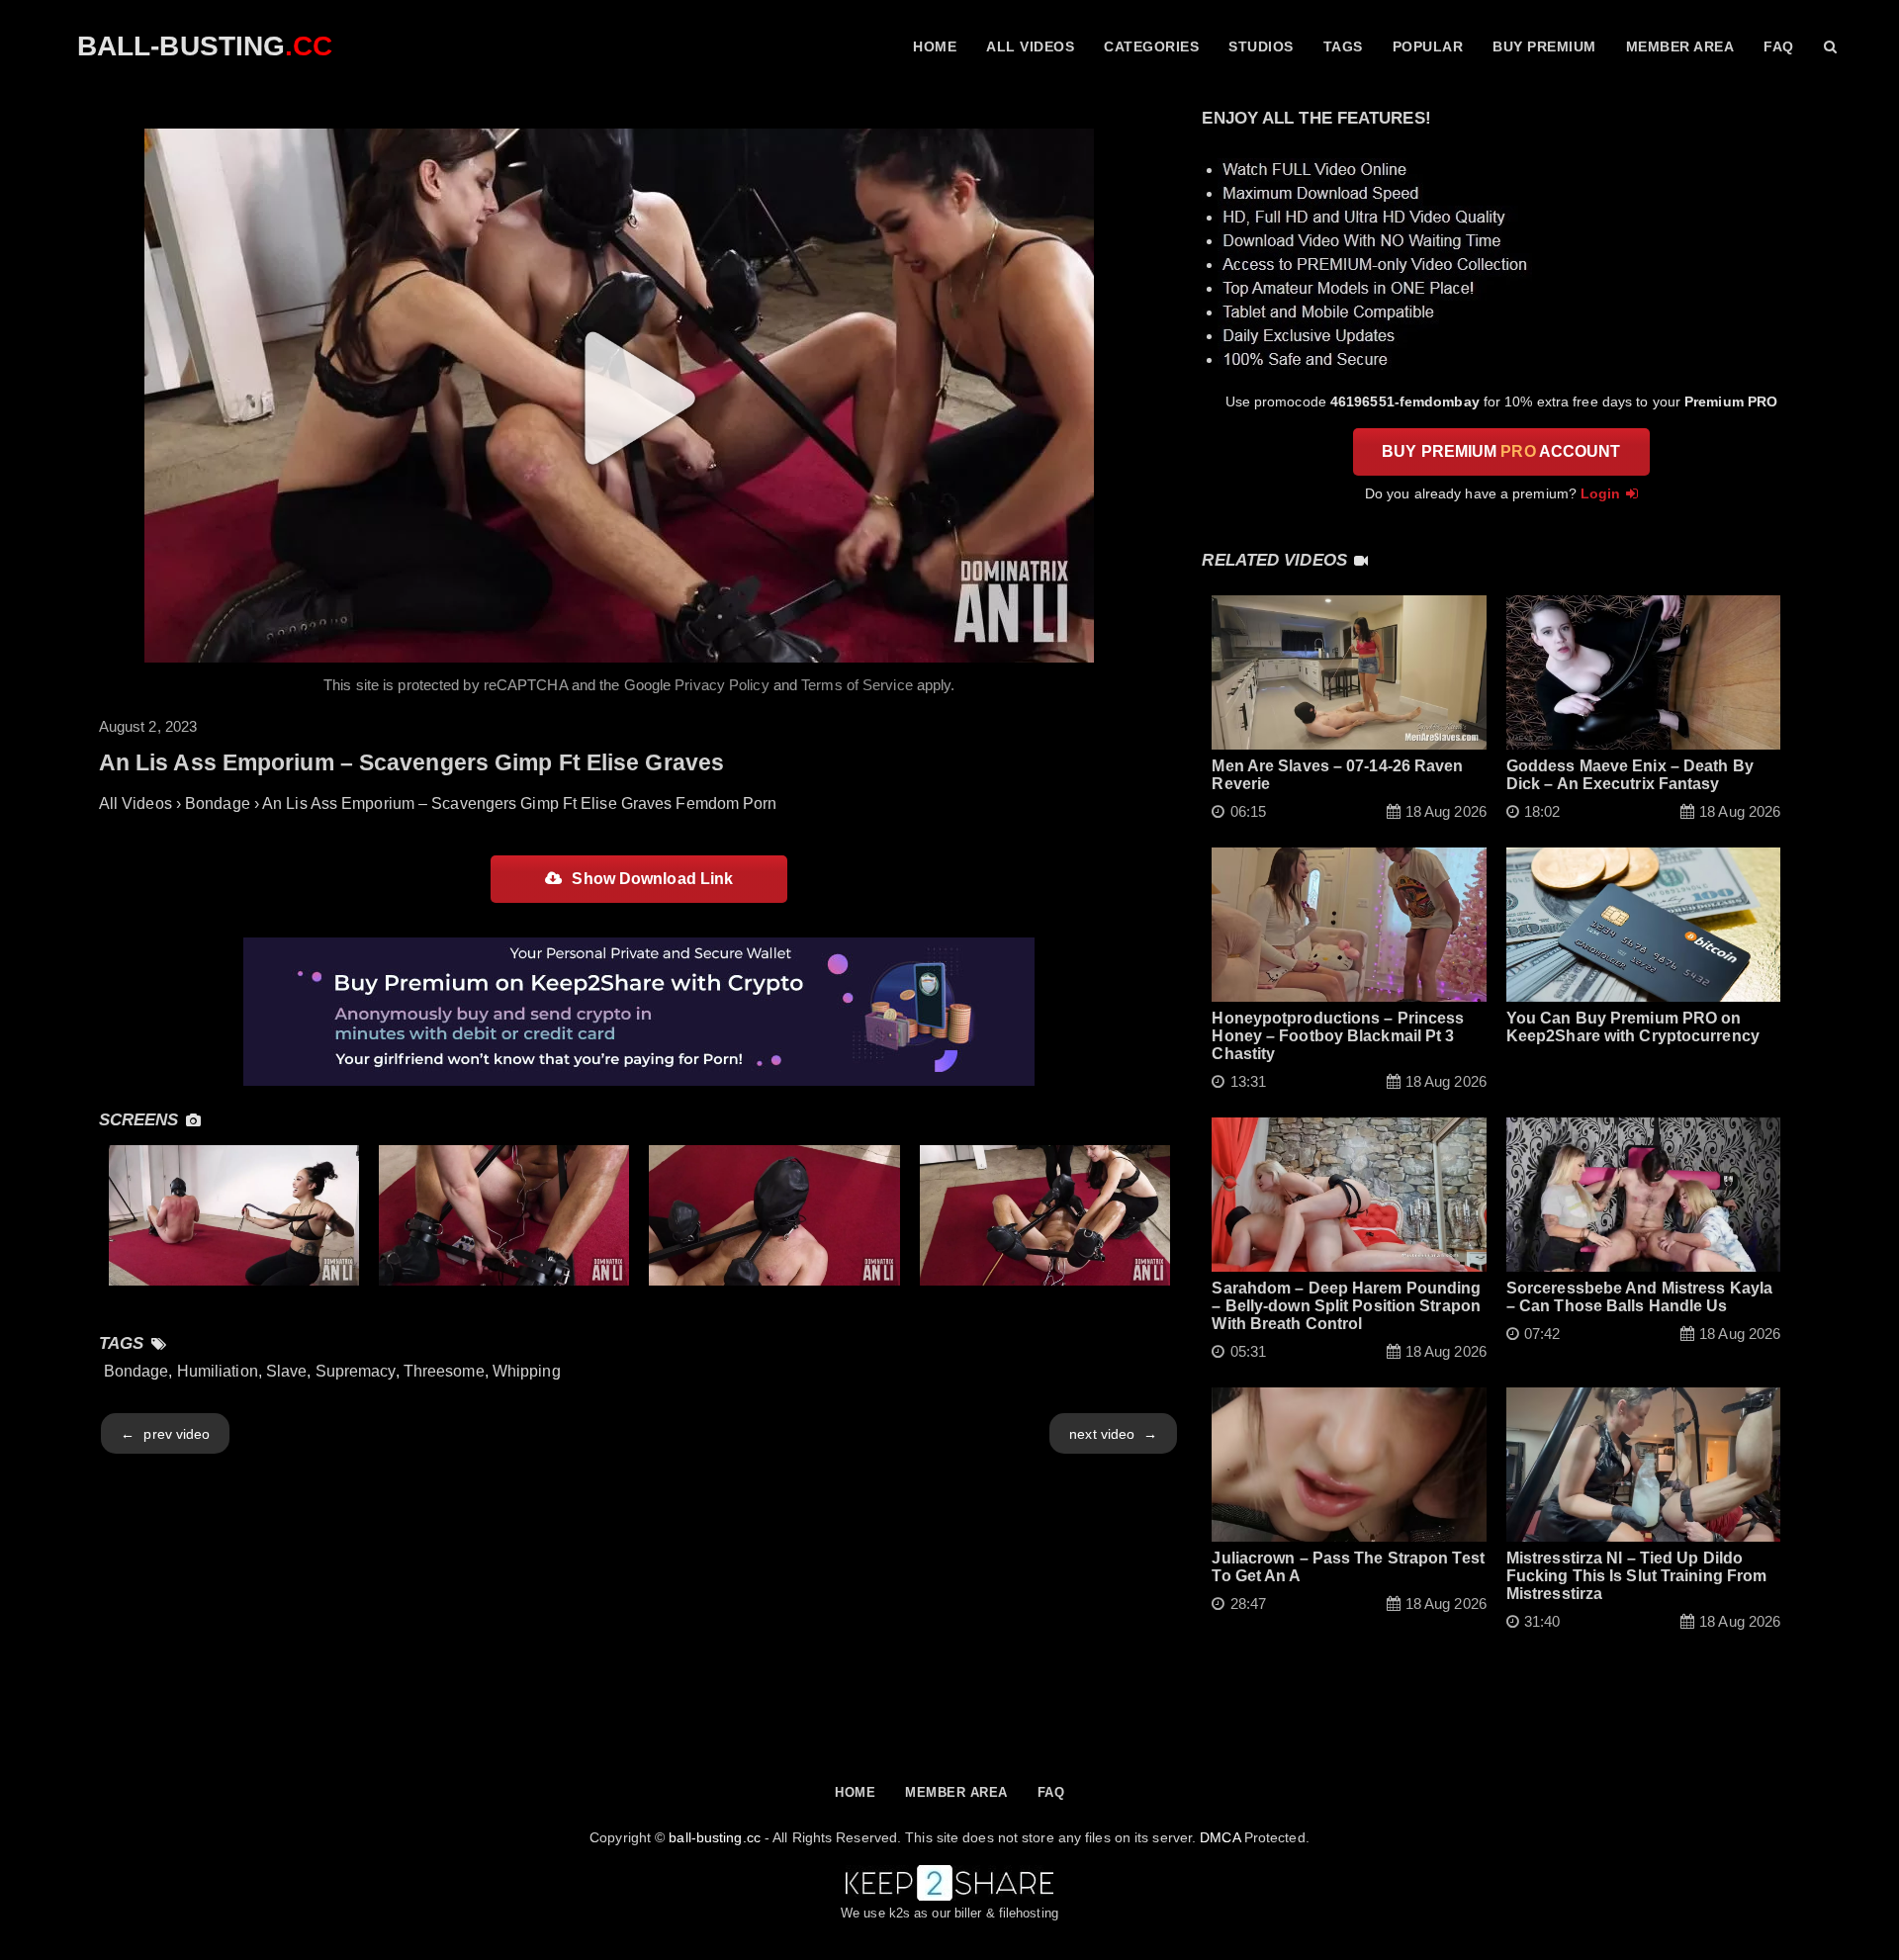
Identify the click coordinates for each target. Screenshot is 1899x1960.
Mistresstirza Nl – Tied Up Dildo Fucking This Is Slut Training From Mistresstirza (1636, 1576)
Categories (1151, 46)
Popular (1428, 46)
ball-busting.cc (715, 1837)
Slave (287, 1371)
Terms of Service (857, 685)
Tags (1343, 46)
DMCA (1220, 1837)
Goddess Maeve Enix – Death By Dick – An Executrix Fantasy (1630, 775)
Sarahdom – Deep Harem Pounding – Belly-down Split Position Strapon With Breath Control (1346, 1306)
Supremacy (356, 1371)
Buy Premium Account (1501, 451)
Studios (1261, 46)
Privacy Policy (722, 685)
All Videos (1030, 46)
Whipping (527, 1371)
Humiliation (218, 1371)
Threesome (444, 1371)
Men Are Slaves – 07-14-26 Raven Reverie (1337, 775)
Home (935, 46)
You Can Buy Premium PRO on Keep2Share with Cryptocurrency (1633, 1027)
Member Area (1680, 46)
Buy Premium (1544, 46)
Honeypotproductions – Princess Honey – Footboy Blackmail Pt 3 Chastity (1338, 1036)
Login (1601, 493)
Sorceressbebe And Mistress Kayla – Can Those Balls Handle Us (1639, 1297)
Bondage (136, 1371)
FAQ (1779, 46)
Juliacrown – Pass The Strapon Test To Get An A (1348, 1567)
